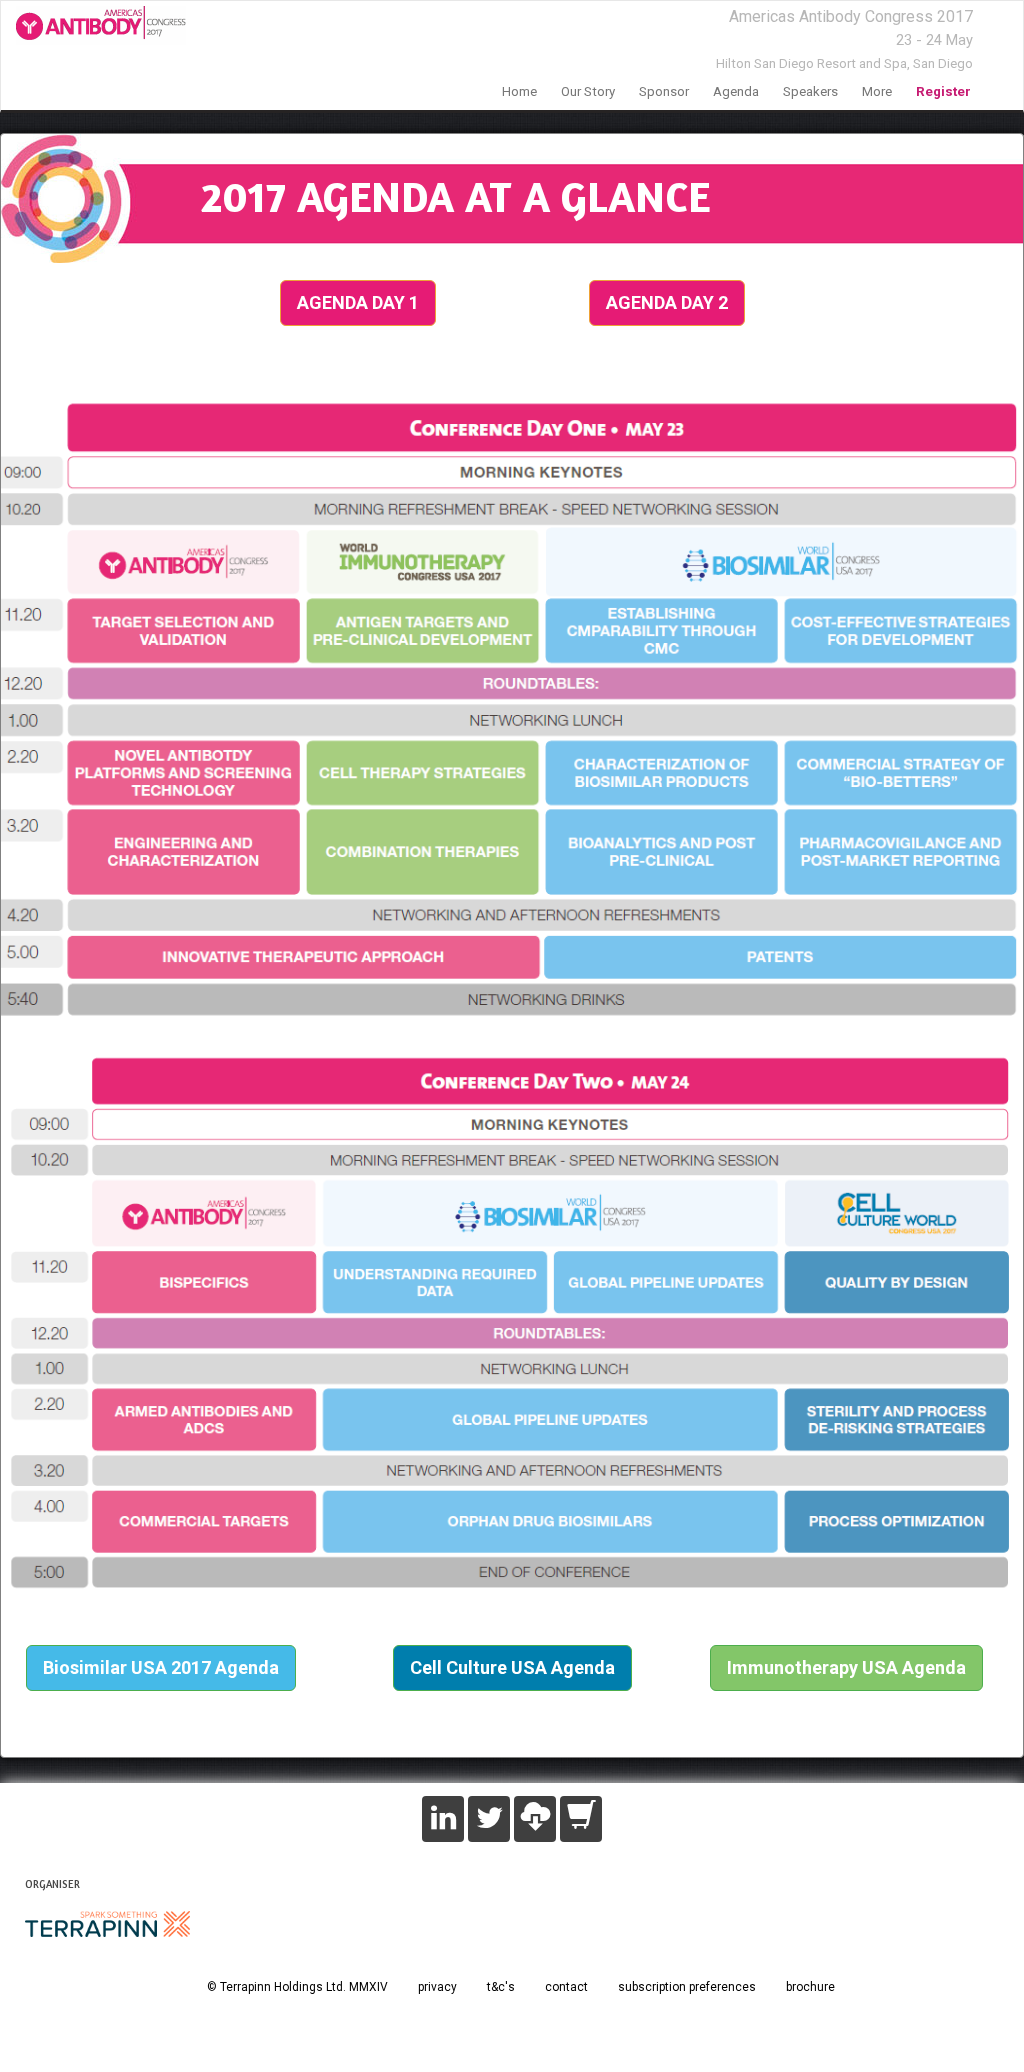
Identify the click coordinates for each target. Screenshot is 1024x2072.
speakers (810, 91)
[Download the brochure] (535, 1819)
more (877, 91)
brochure (810, 1987)
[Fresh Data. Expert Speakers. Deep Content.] (93, 25)
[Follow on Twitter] (489, 1819)
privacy (437, 1987)
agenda (736, 91)
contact (566, 1987)
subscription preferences (687, 1987)
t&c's (501, 1987)
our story (588, 91)
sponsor (664, 91)
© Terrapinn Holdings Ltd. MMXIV (297, 1987)
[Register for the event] (581, 1819)
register (943, 91)
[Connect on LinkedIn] (443, 1819)
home (519, 91)
